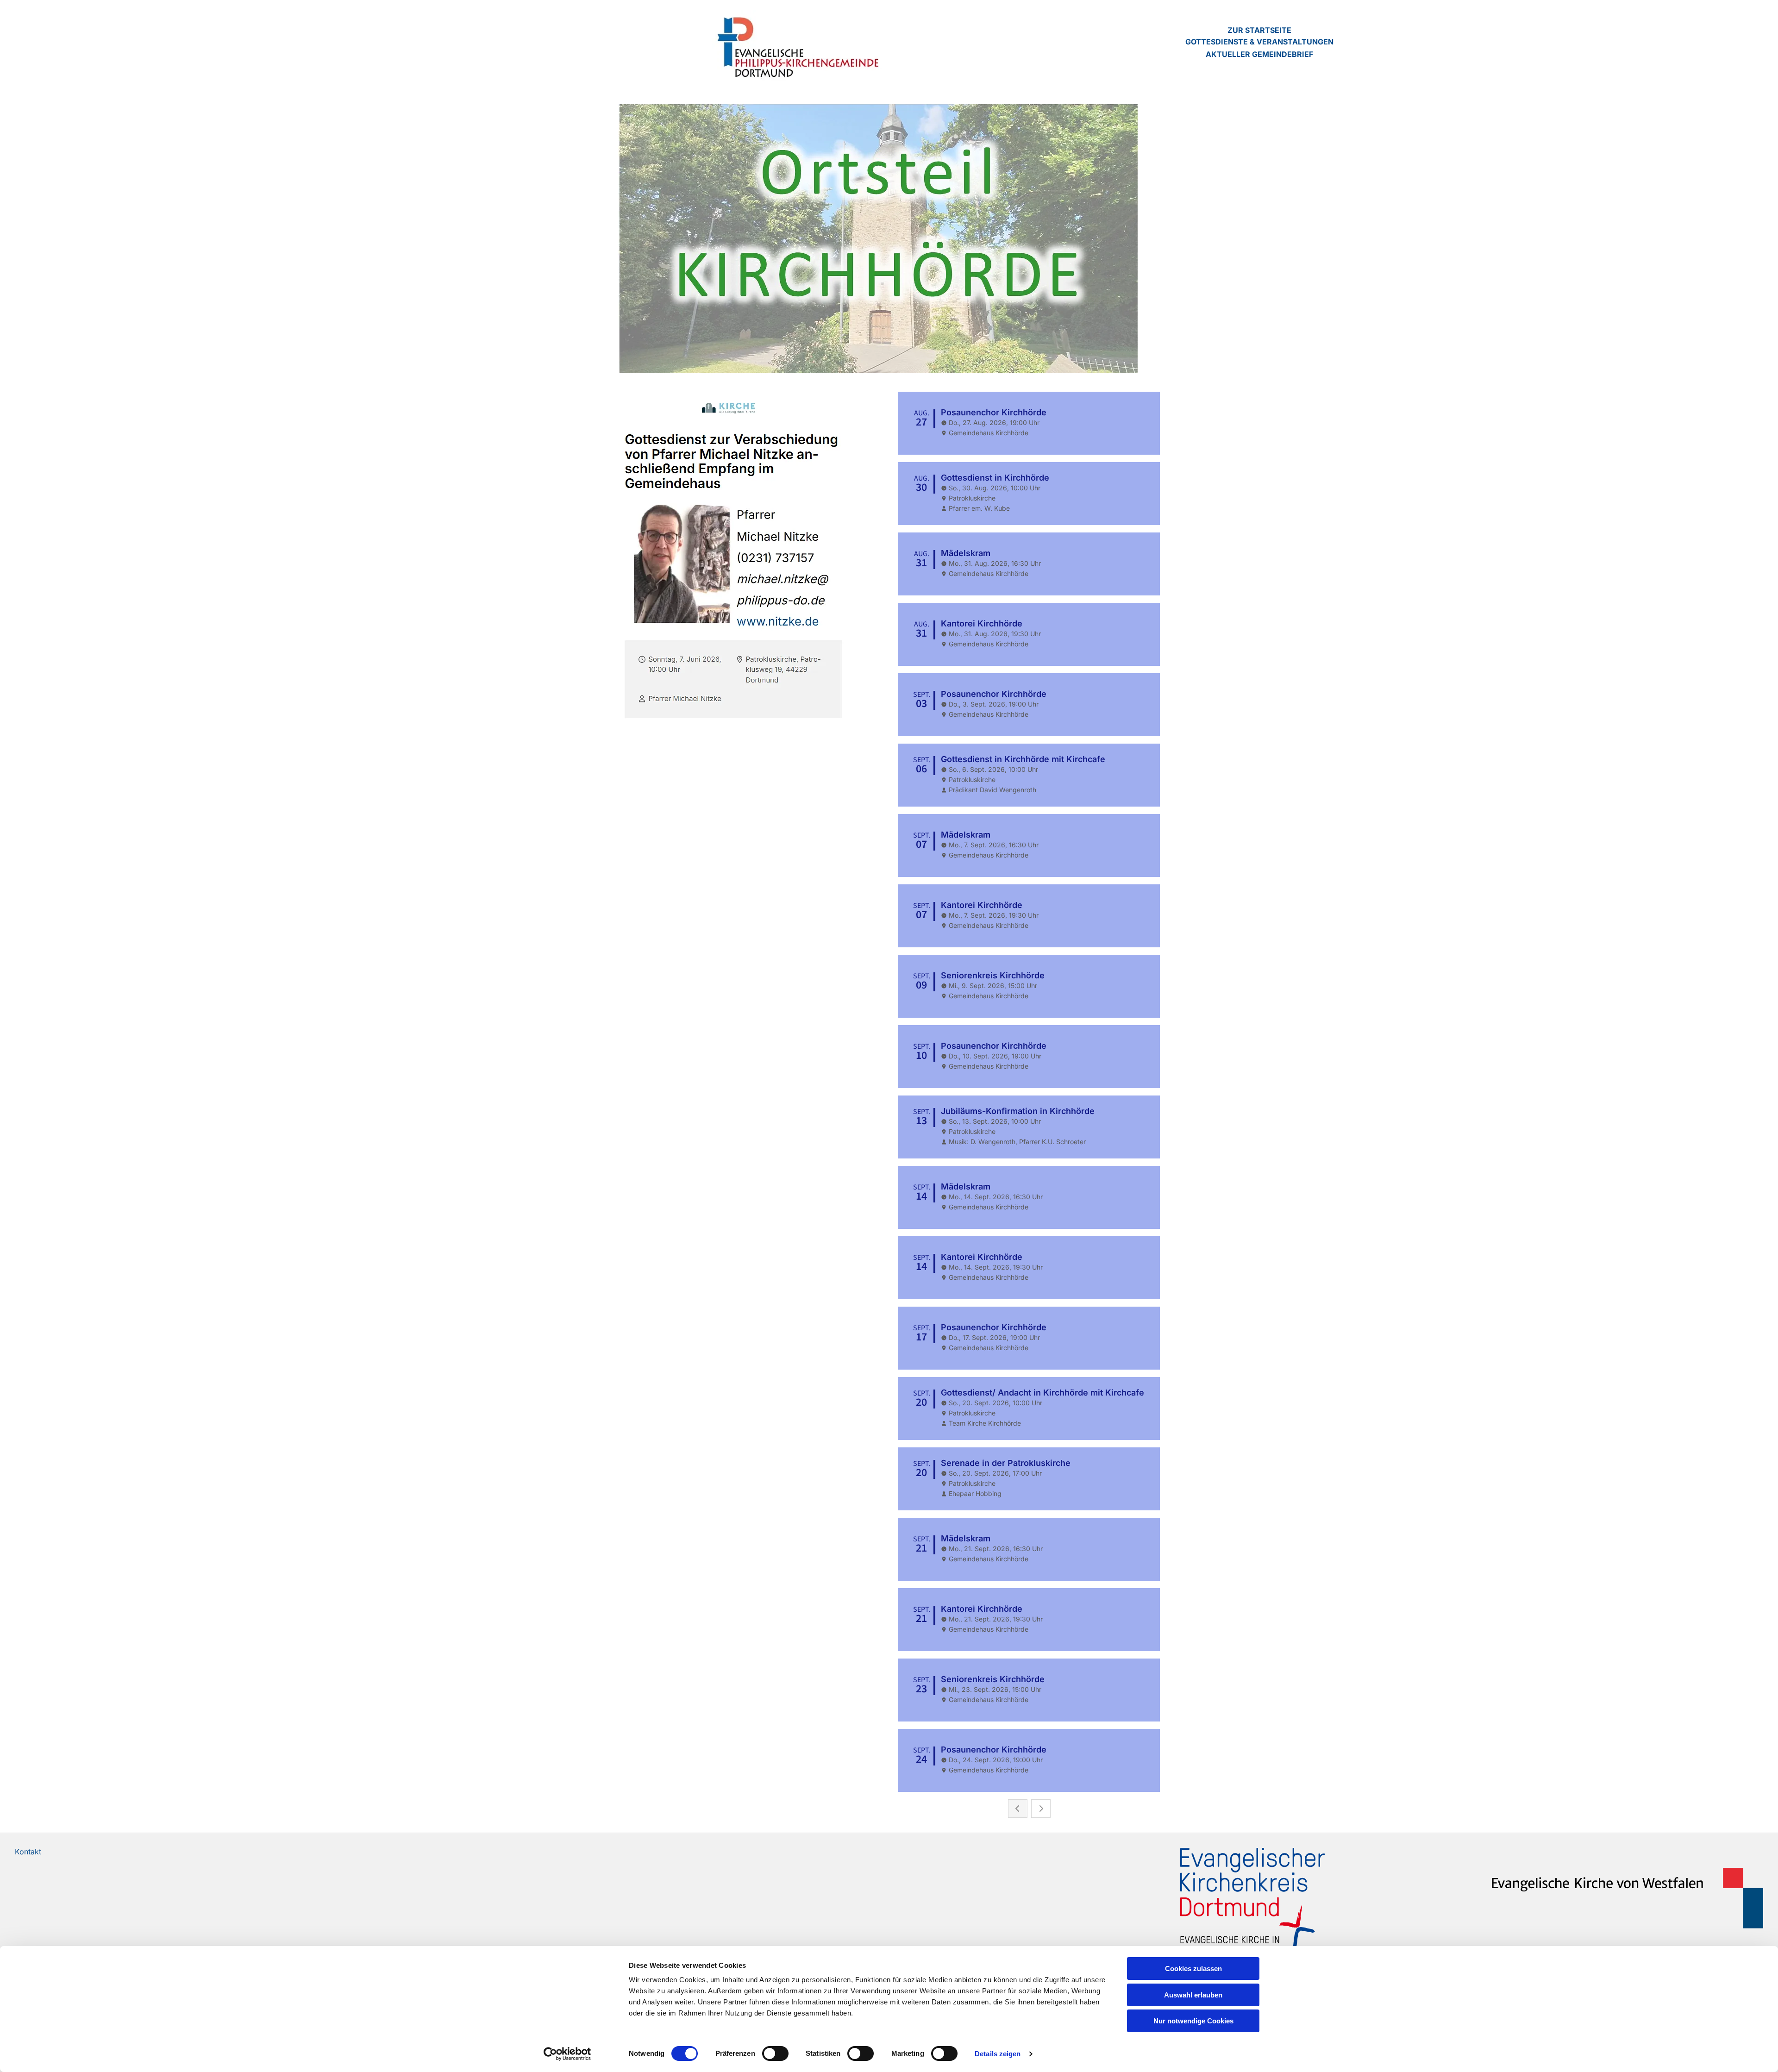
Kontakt (28, 1852)
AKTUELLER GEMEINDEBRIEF (1259, 54)
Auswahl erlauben (1193, 1995)
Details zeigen (998, 2054)
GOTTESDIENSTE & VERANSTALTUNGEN (1259, 42)
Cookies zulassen (1193, 1969)
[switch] (775, 2053)
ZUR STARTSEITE (1259, 30)
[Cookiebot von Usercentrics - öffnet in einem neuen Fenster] (567, 2054)
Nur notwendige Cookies (1193, 2021)
